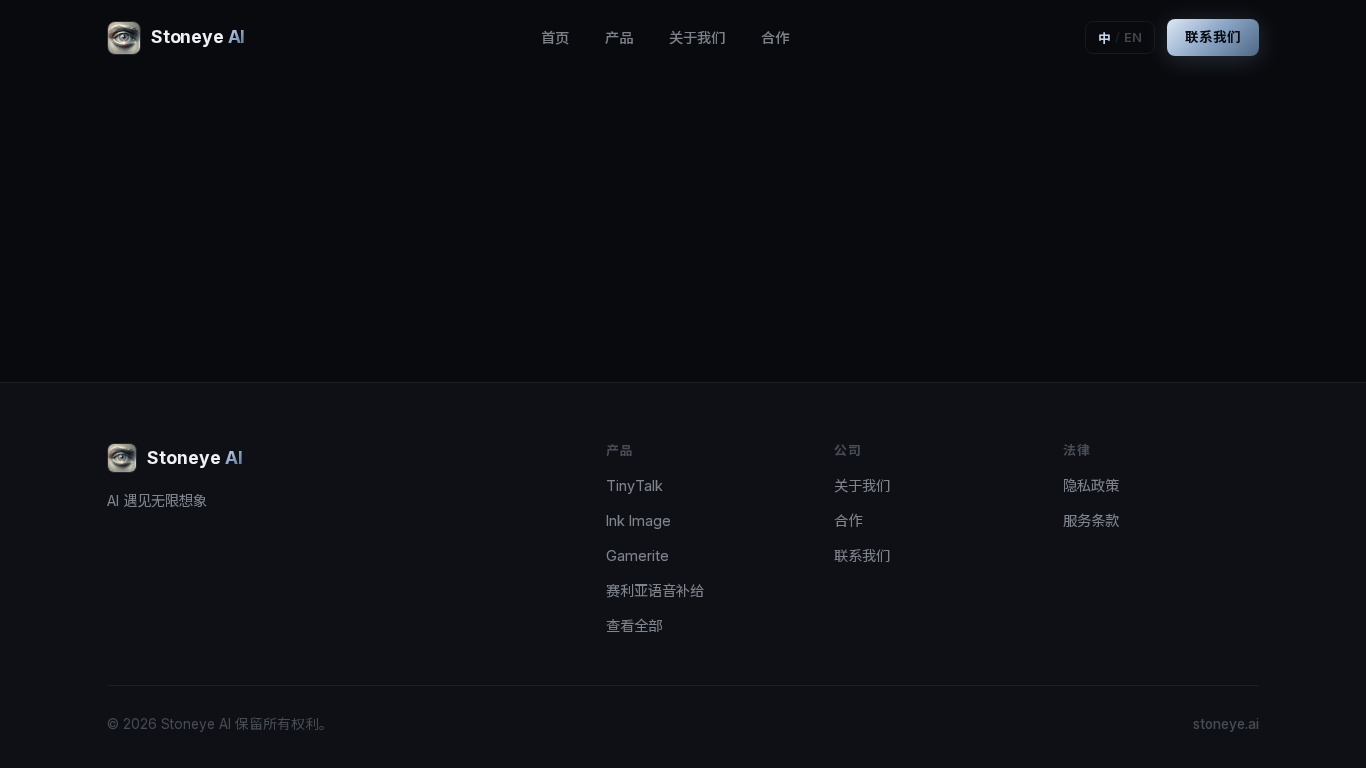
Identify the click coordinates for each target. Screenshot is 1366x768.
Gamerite (637, 555)
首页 (555, 37)
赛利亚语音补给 (655, 590)
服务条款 (1091, 520)
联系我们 (1213, 37)
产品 (619, 37)
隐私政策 (1091, 485)
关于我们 (697, 37)
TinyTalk (634, 485)
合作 (775, 37)
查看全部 (634, 625)
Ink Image (638, 520)
